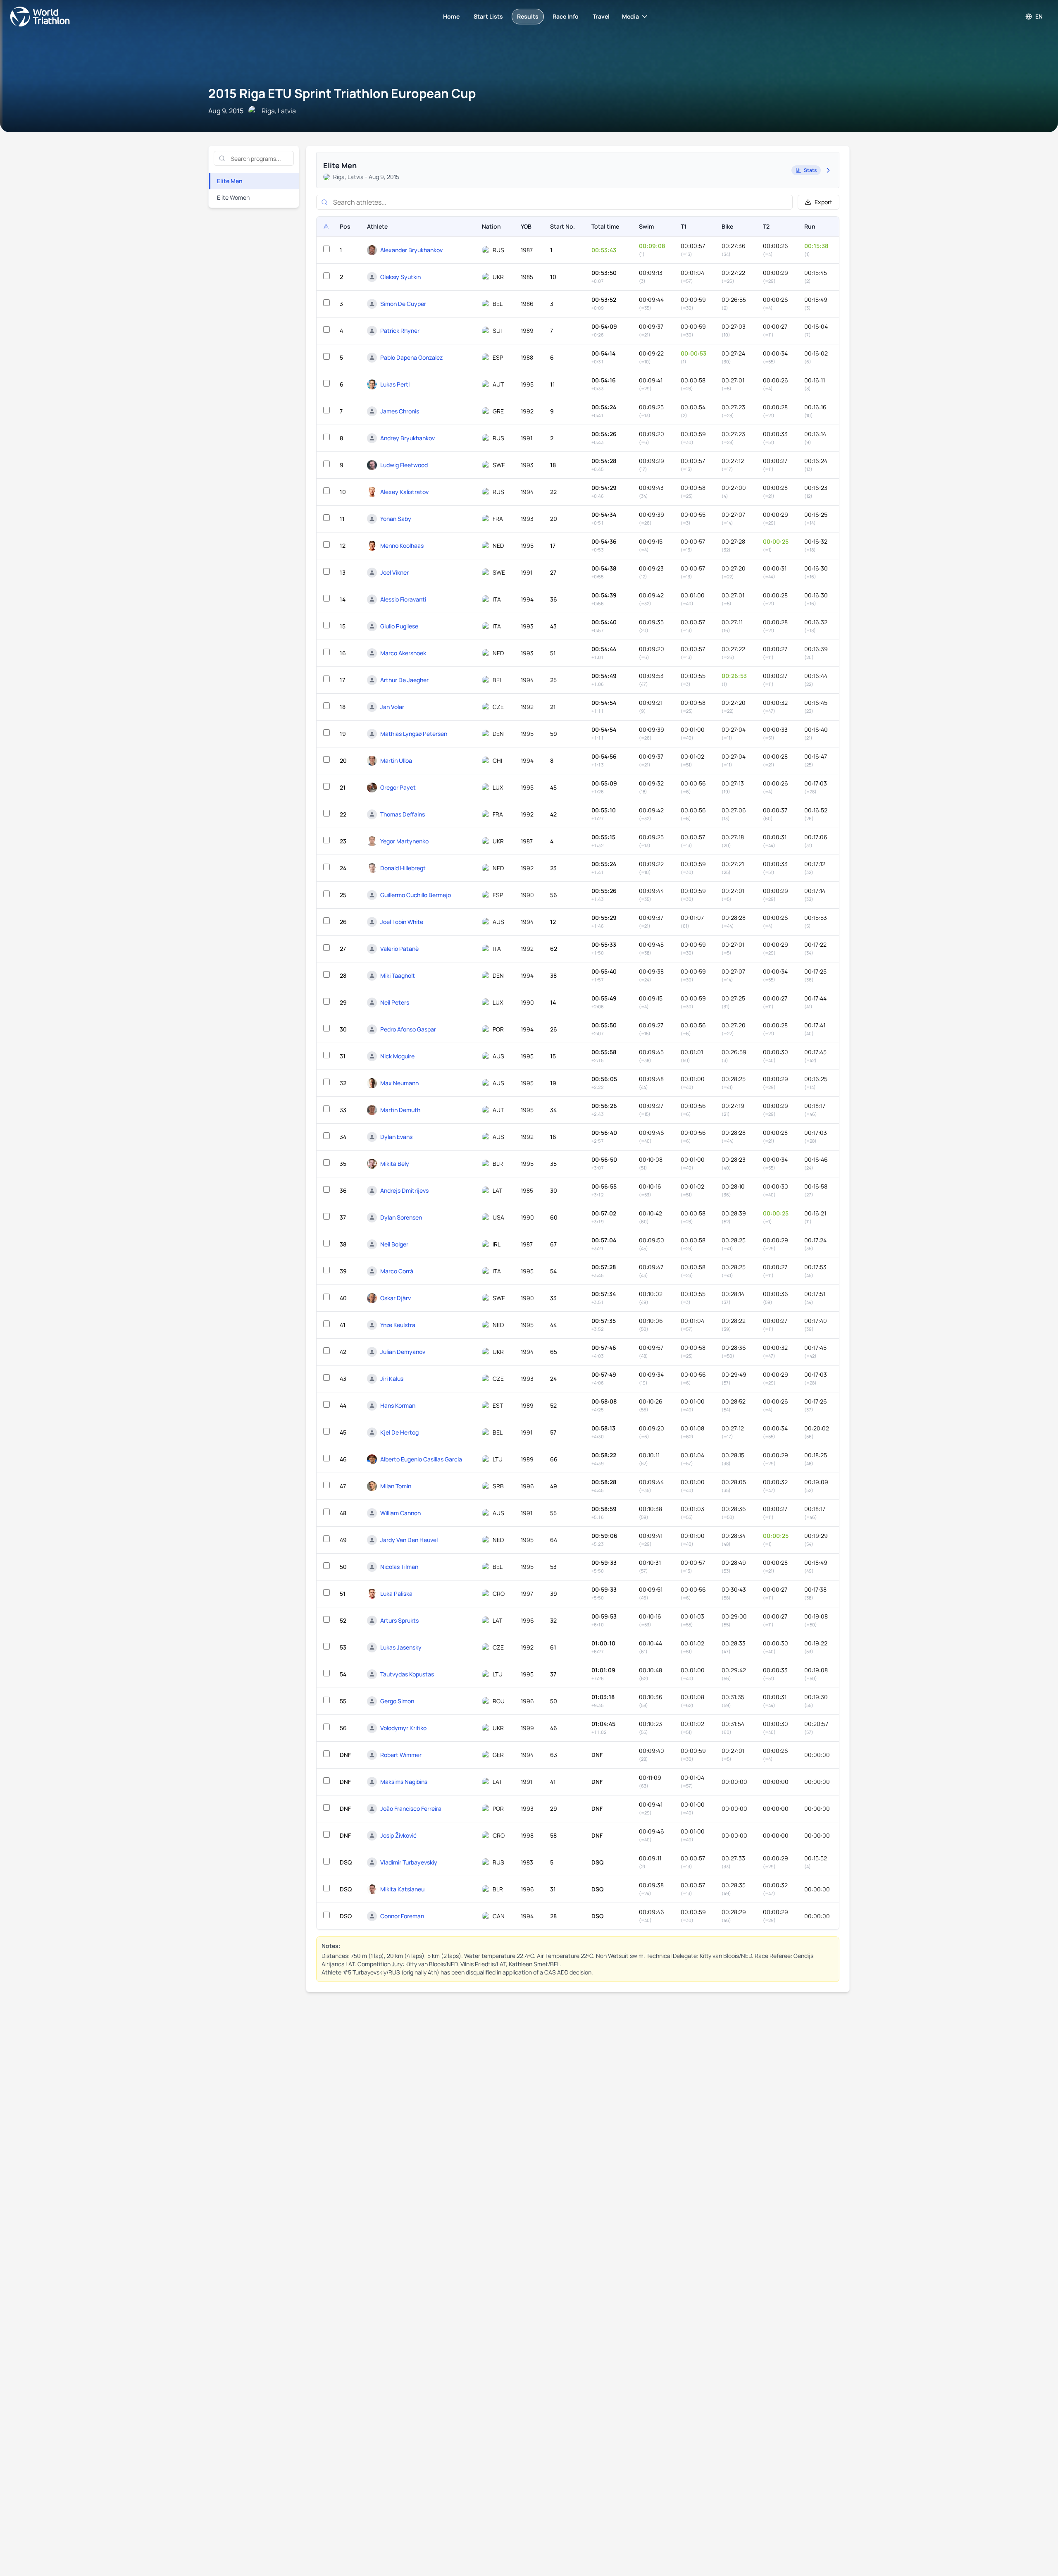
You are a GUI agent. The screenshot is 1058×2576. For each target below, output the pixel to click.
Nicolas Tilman (399, 1567)
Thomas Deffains (403, 814)
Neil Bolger (394, 1244)
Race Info (566, 16)
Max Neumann (399, 1083)
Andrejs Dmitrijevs (404, 1190)
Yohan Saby (396, 519)
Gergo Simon (397, 1701)
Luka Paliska (396, 1594)
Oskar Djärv (396, 1298)
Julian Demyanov (403, 1352)
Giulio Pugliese (399, 626)
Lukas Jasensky (401, 1647)
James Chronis (400, 411)
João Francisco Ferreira (411, 1808)
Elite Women (233, 197)
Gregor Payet (398, 787)
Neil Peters (395, 1002)
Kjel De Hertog (399, 1432)
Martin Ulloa (396, 760)
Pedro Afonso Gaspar (408, 1029)
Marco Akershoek (403, 653)
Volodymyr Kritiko (403, 1728)
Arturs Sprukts (399, 1620)
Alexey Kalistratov (404, 492)
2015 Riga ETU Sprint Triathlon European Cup (342, 93)
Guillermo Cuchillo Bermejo (416, 895)
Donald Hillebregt (403, 868)
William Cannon (400, 1513)
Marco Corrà (397, 1271)
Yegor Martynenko (404, 841)
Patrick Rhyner (400, 331)
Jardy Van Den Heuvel (409, 1540)
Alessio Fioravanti (403, 599)
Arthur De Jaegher (404, 680)
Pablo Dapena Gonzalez (411, 357)
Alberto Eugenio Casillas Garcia (421, 1459)
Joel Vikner (394, 572)
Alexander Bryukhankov (411, 250)
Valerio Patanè (399, 949)
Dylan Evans (396, 1137)
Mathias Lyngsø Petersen (414, 734)
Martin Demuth (400, 1110)
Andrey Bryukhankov (407, 438)
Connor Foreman (402, 1916)
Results (528, 16)
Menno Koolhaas (402, 546)
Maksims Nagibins (404, 1782)
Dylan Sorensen (401, 1217)
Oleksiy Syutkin (400, 277)
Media (630, 16)
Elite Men (230, 181)
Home (451, 16)
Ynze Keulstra (398, 1325)
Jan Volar (392, 707)
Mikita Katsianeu (402, 1889)
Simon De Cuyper (403, 304)
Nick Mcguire (397, 1056)
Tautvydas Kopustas (407, 1674)
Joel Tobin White (402, 922)
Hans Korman (398, 1405)
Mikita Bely (395, 1164)
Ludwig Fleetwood (404, 465)
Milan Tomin (396, 1486)
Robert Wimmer (401, 1755)
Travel (601, 16)
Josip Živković (398, 1835)
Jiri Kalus (392, 1379)
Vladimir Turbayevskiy (409, 1862)
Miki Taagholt (398, 975)
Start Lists (488, 16)
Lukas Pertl (395, 384)
